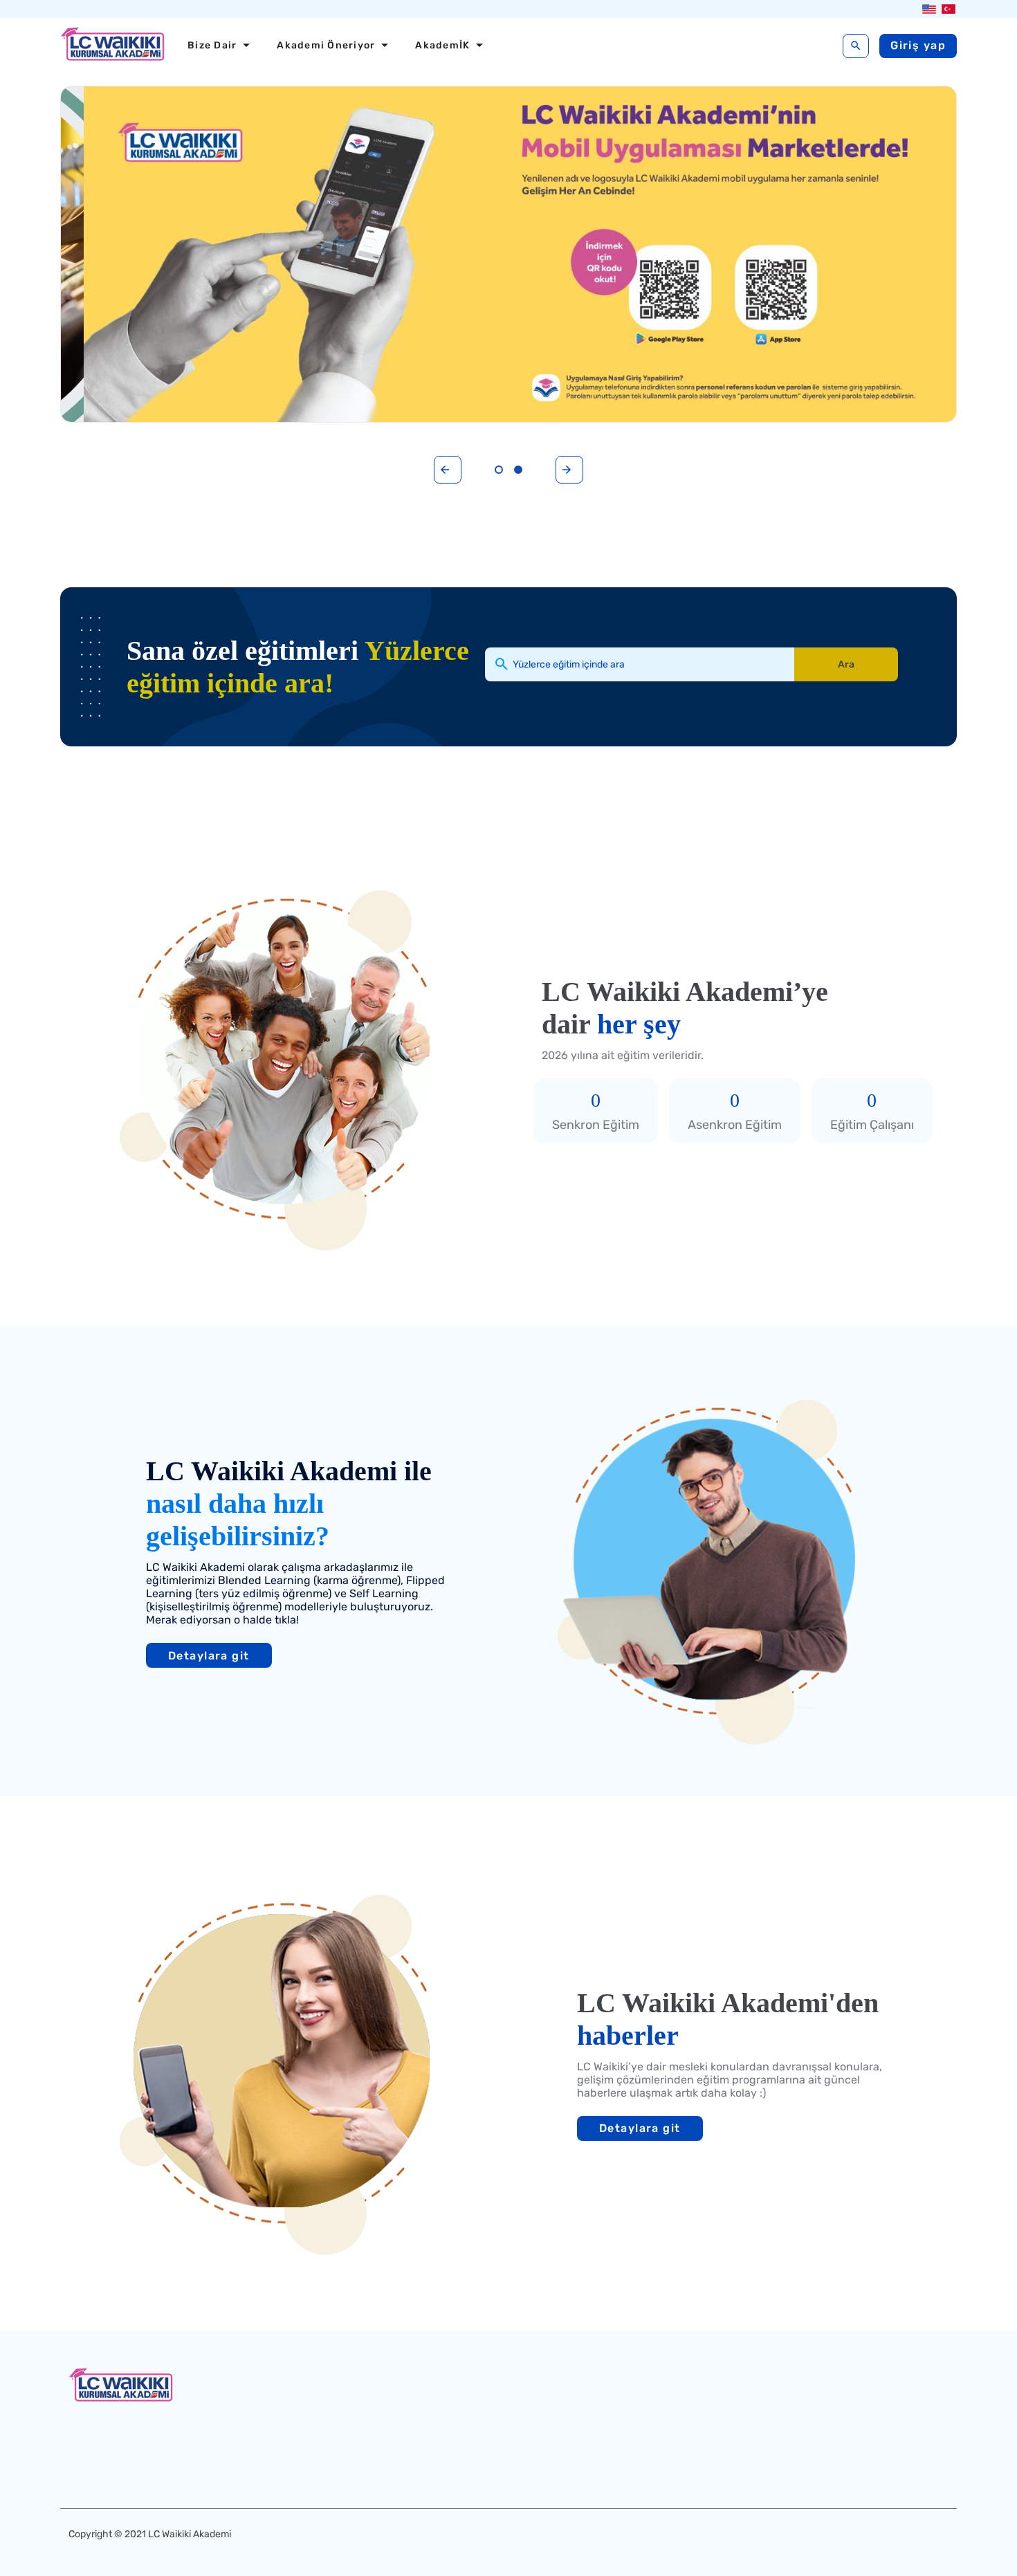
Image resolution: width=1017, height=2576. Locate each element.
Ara (846, 664)
